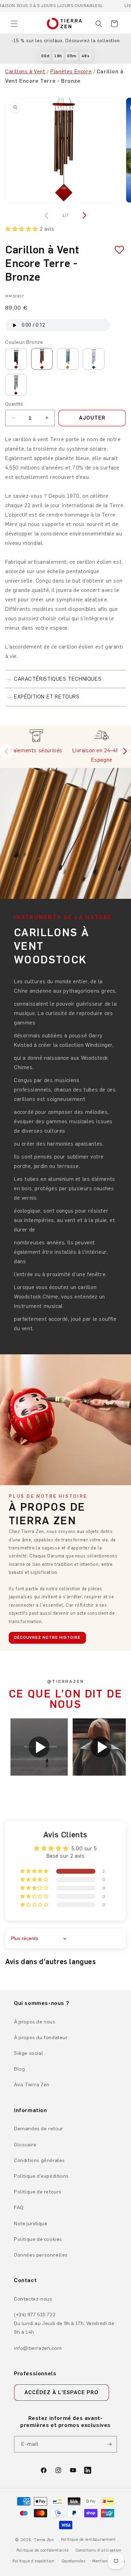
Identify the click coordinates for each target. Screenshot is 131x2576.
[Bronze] (42, 359)
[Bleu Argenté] (94, 359)
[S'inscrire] (109, 2444)
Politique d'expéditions (41, 2176)
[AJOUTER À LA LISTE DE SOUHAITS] (117, 250)
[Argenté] (16, 385)
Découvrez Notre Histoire (47, 1637)
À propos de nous (35, 2022)
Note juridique (31, 2224)
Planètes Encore (71, 72)
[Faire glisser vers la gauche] (48, 215)
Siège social (28, 2053)
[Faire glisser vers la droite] (84, 215)
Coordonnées (74, 2561)
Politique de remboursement (89, 2540)
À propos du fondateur (41, 2038)
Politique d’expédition (33, 2561)
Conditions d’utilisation (99, 2550)
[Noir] (16, 359)
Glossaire (25, 2145)
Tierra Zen (44, 2540)
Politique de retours (38, 2192)
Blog (19, 2069)
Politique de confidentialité (43, 2550)
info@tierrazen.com (38, 2348)
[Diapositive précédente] (7, 751)
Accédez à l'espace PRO (61, 2392)
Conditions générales (39, 2160)
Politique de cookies (38, 2239)
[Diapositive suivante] (124, 751)
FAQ (19, 2208)
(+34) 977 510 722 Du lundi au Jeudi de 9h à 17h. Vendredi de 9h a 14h (64, 2323)
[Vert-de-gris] (68, 359)
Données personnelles (41, 2255)
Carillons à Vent (25, 72)
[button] (14, 24)
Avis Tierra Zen (32, 2085)
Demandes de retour (39, 2129)
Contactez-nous (33, 2299)
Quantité (14, 404)
